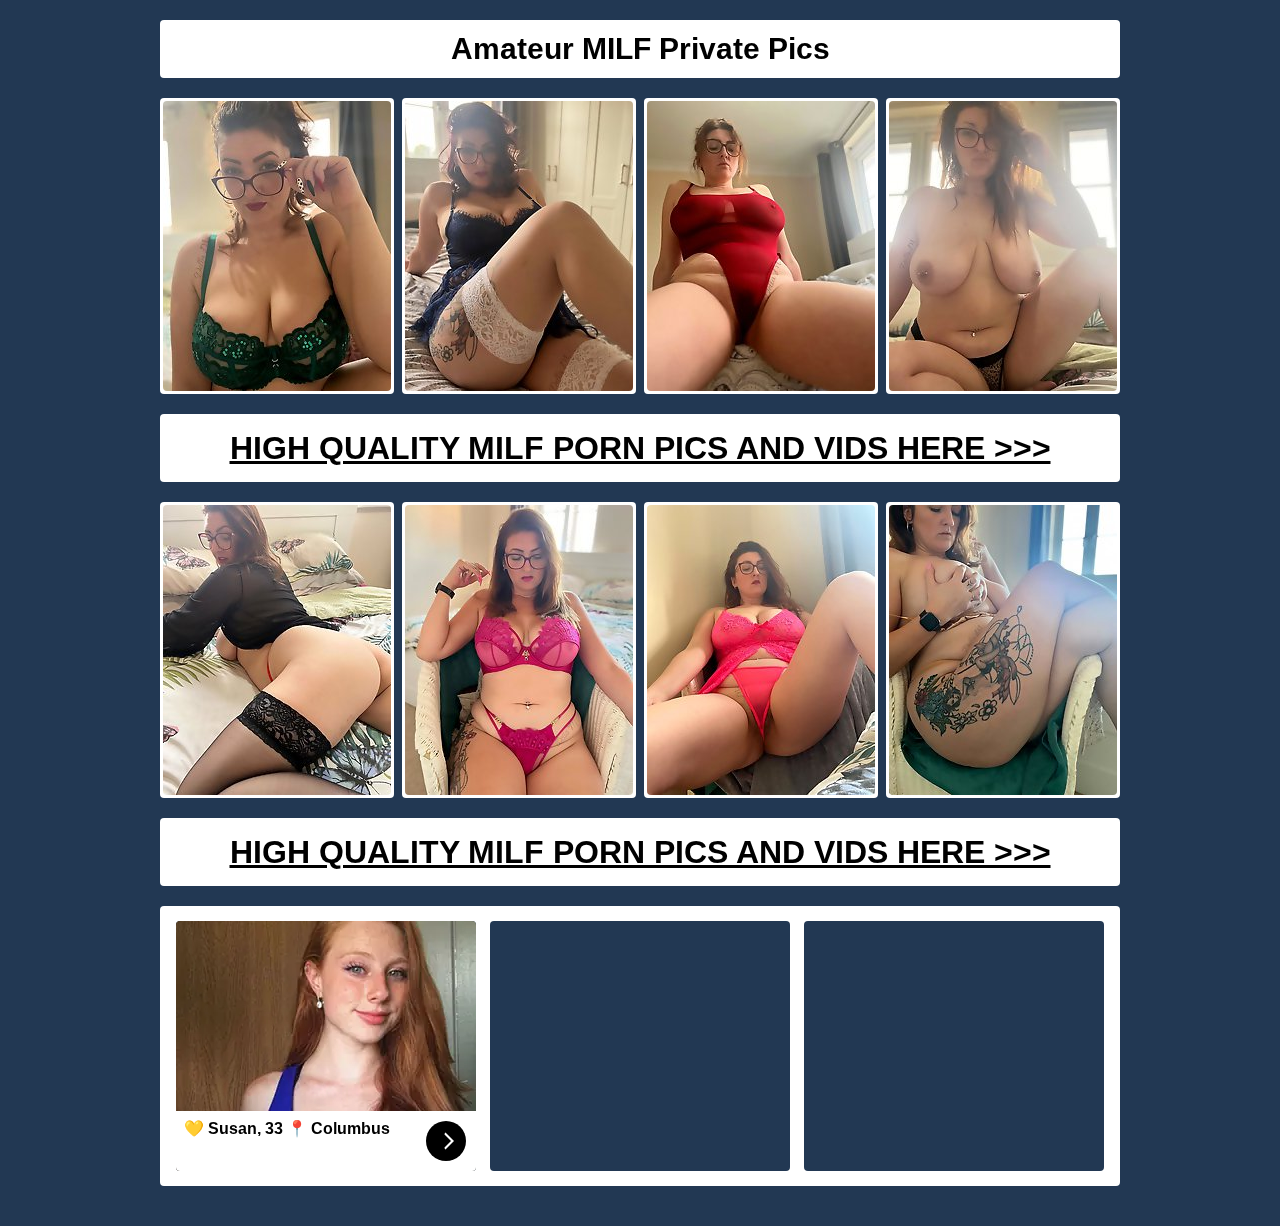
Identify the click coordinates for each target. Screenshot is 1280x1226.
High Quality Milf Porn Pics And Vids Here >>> (640, 448)
